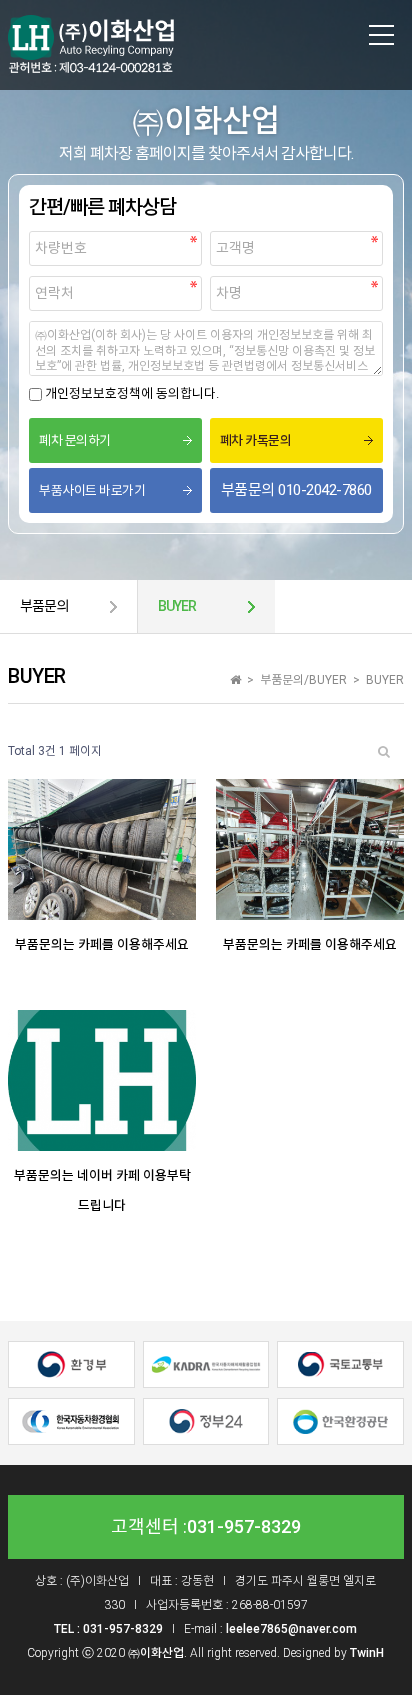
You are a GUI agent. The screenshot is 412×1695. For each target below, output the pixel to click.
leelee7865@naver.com (291, 1629)
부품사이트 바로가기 (92, 490)
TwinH (367, 1653)
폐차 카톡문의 (256, 440)
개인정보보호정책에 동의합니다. (132, 393)
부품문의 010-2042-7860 (296, 490)
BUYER (177, 606)
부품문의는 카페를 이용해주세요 (102, 944)
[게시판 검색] (384, 751)
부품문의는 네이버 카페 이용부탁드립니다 (102, 1190)
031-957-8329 (244, 1526)
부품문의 (44, 606)
